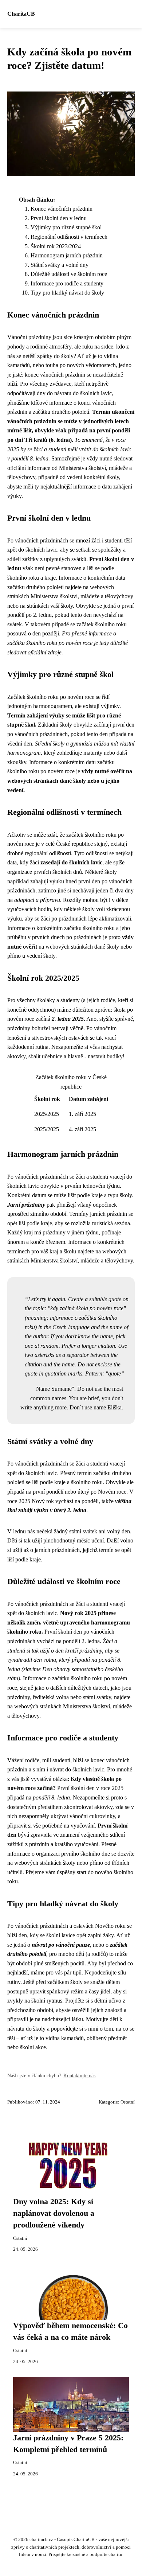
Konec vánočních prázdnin (62, 209)
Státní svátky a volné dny (60, 265)
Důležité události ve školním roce (69, 274)
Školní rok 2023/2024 (56, 246)
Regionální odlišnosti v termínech (69, 237)
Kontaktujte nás (79, 2075)
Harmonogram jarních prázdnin (67, 255)
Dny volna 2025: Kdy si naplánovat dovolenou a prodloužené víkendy (54, 2213)
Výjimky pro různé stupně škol (66, 227)
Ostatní (128, 2102)
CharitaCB (21, 14)
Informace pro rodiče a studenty (67, 283)
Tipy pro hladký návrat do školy (67, 293)
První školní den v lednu (59, 218)
